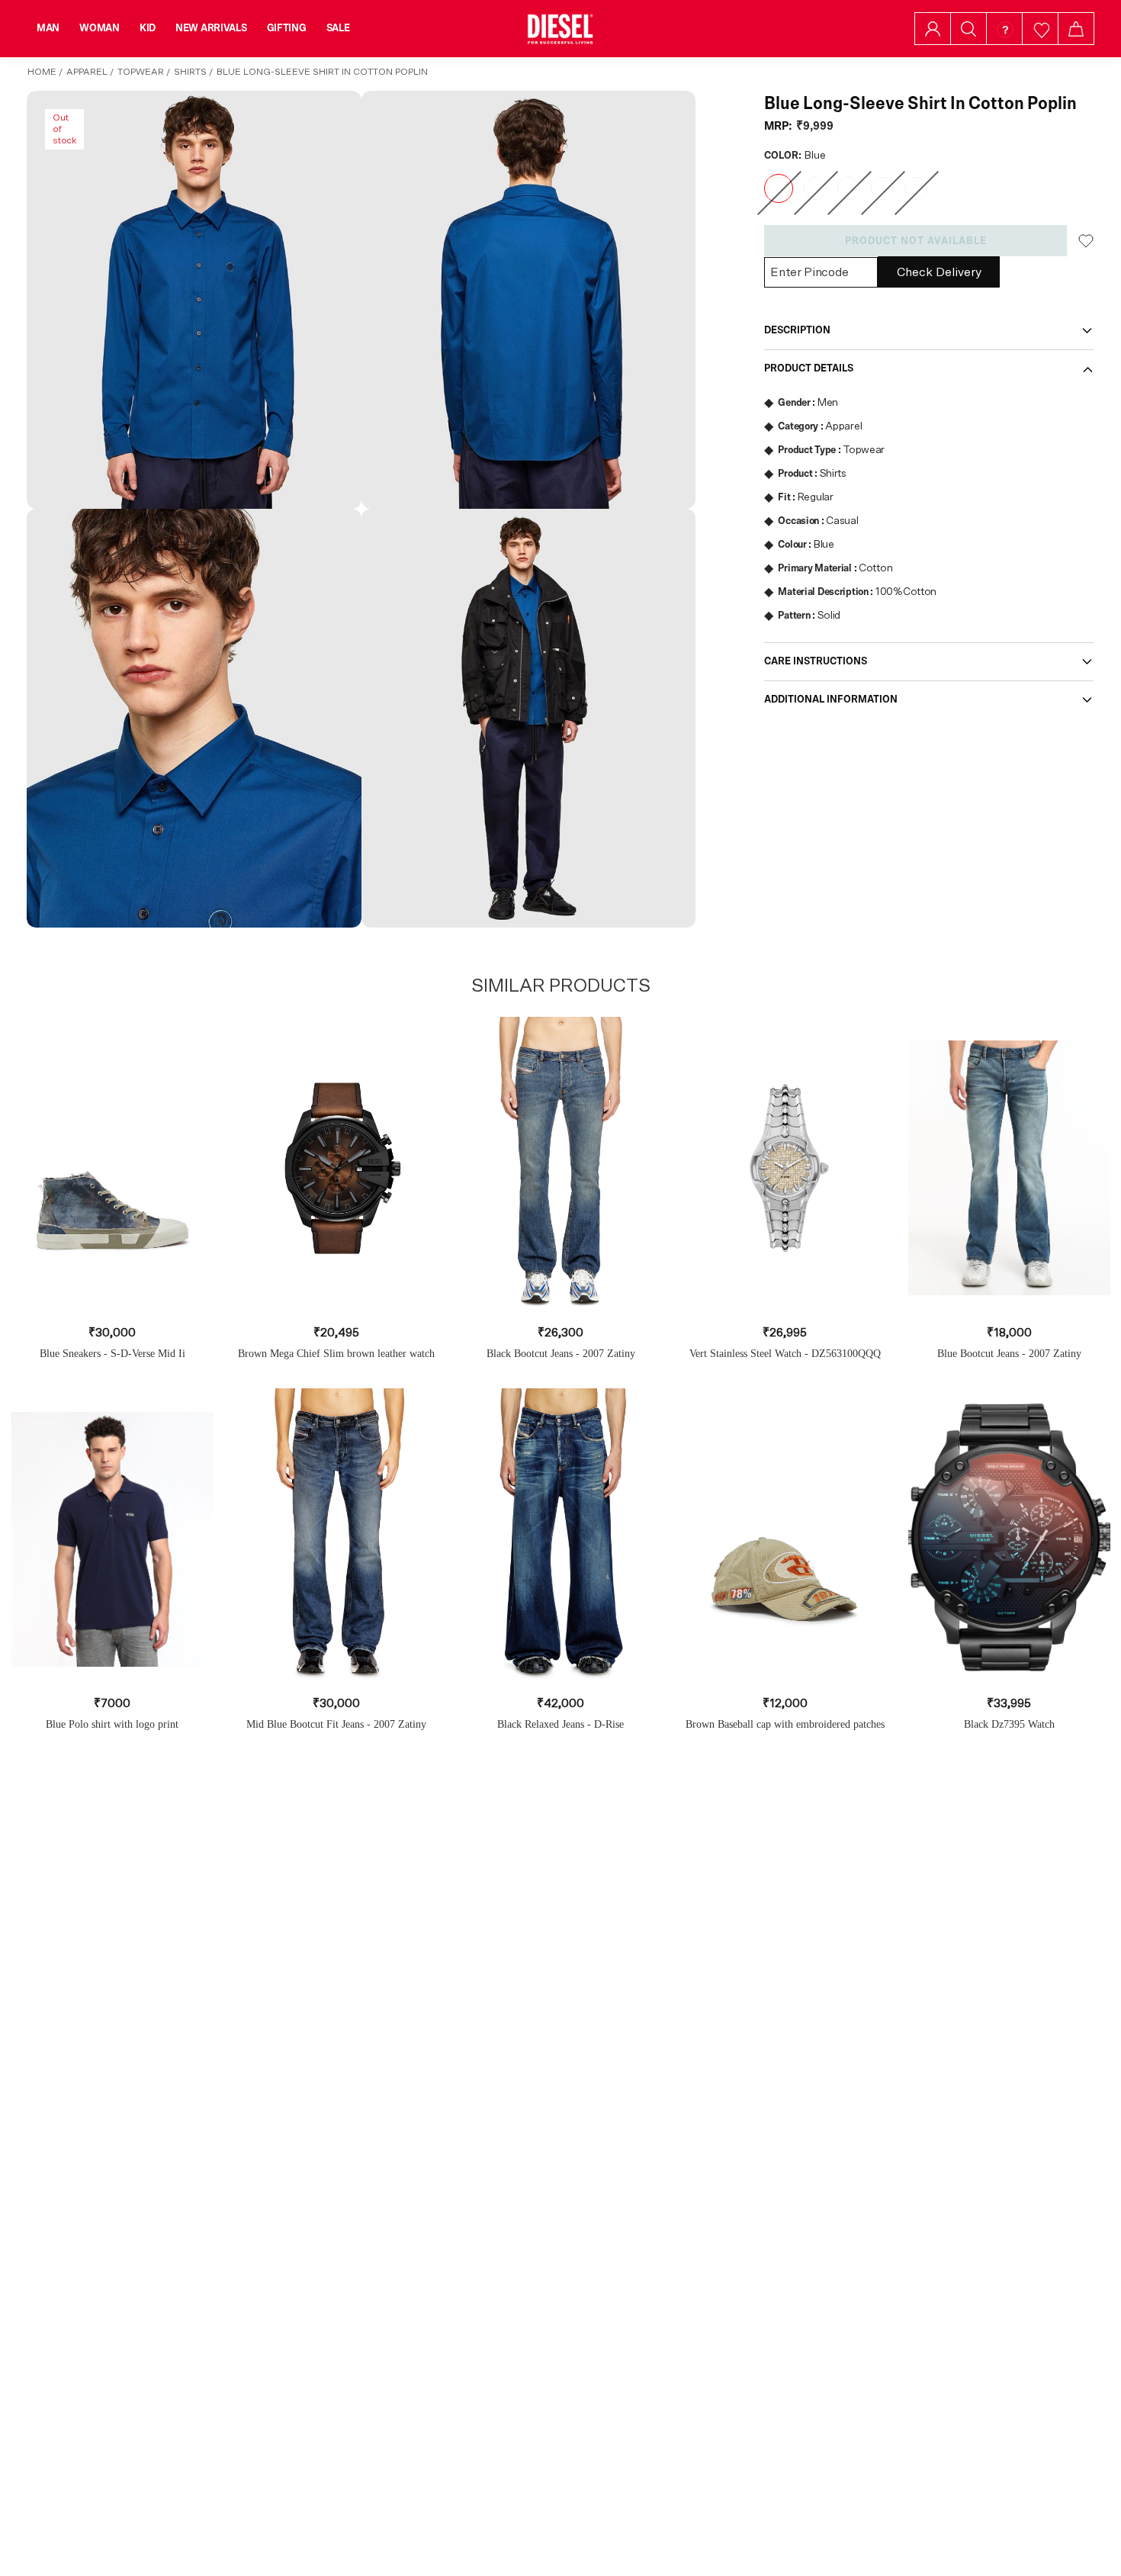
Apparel (87, 72)
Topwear (141, 72)
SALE (338, 28)
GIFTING (287, 28)
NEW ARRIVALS (211, 28)
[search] (968, 29)
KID (148, 28)
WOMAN (100, 28)
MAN (48, 28)
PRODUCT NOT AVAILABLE (916, 241)
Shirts (190, 72)
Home (42, 72)
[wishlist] (1041, 29)
